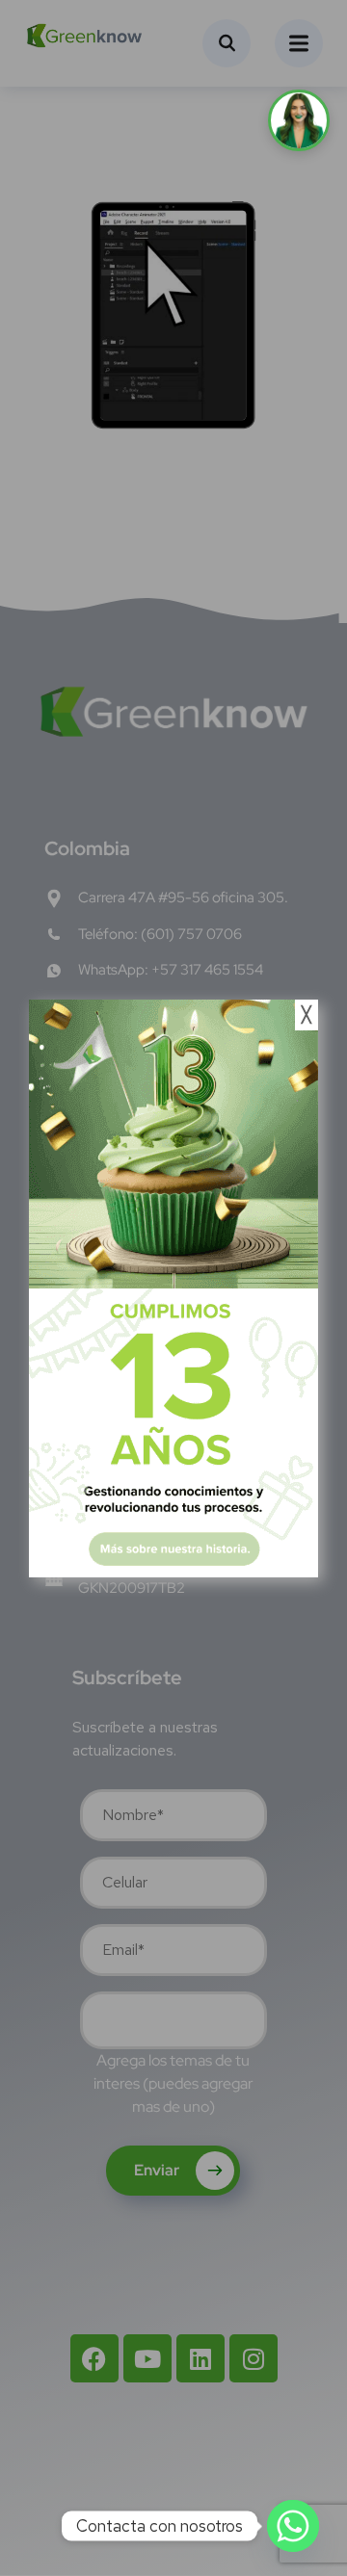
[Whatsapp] (293, 2526)
